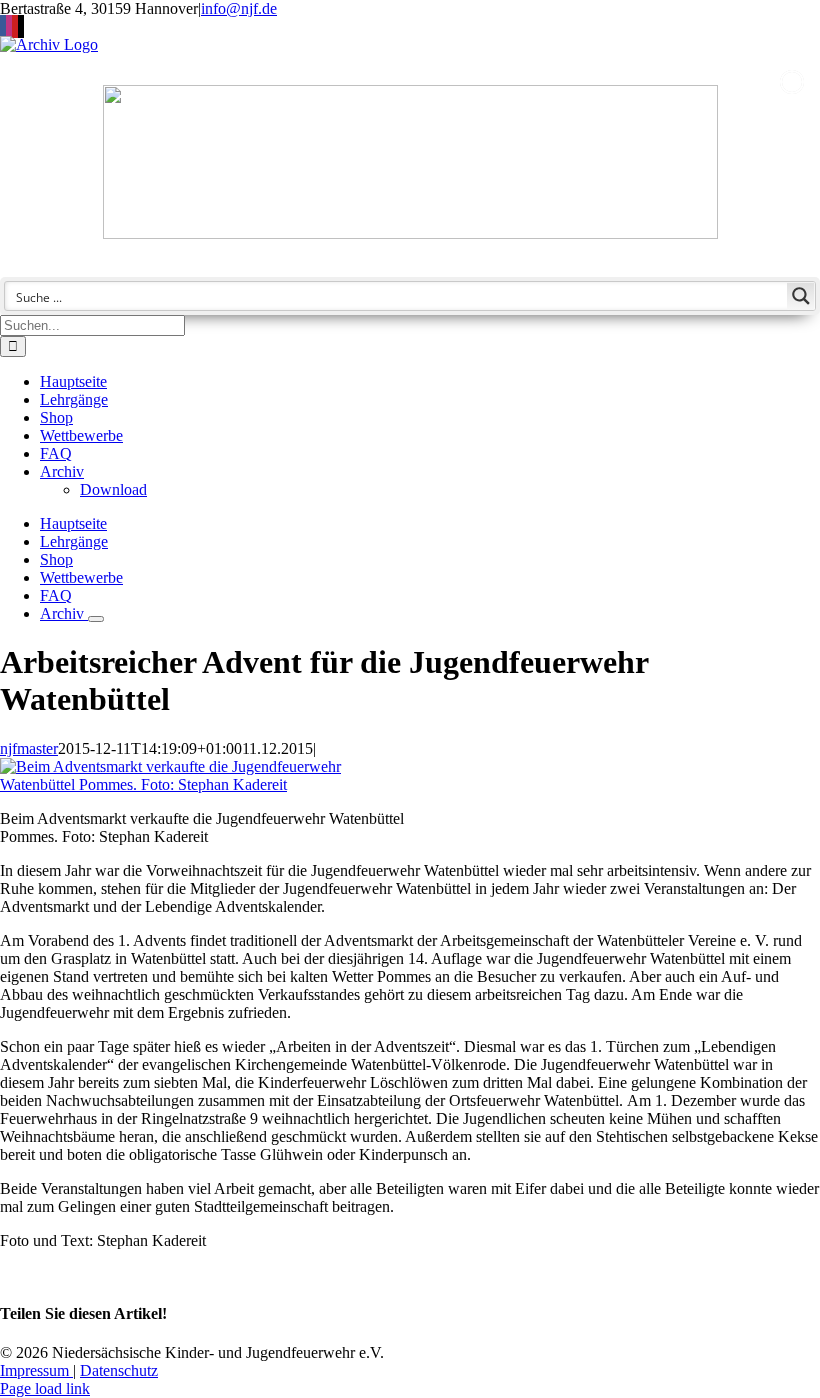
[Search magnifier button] (801, 296)
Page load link (45, 1388)
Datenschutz (119, 1370)
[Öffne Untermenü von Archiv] (96, 619)
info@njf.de (239, 8)
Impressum (36, 1370)
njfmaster (29, 748)
